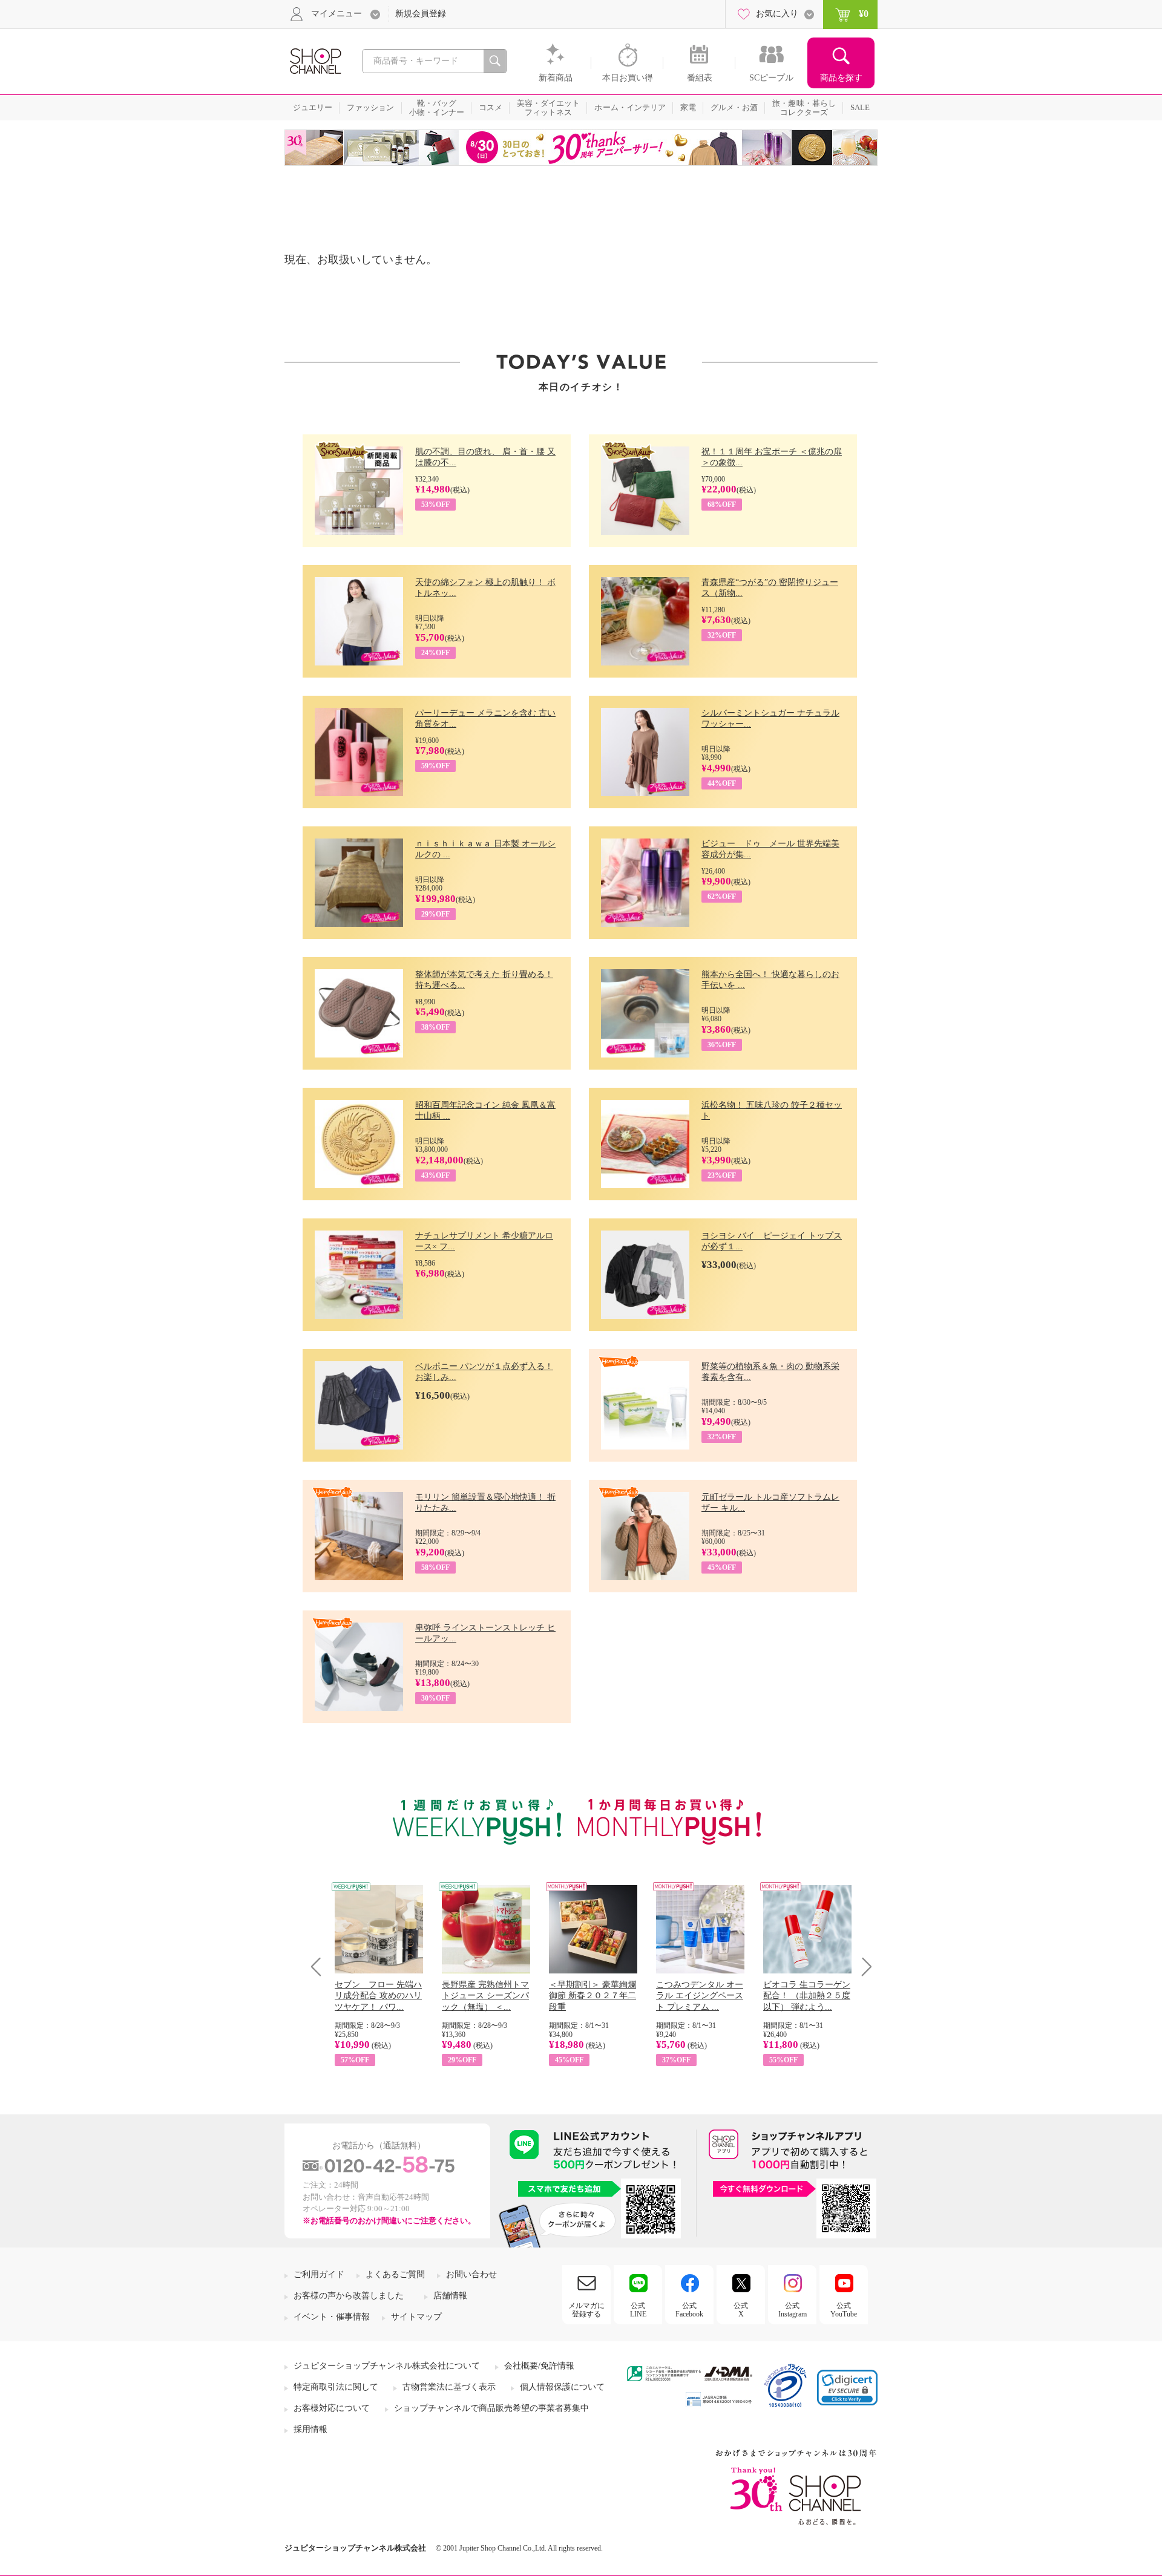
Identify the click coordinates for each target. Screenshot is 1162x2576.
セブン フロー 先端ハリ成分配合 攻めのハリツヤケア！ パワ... (378, 1996)
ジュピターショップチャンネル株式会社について (387, 2366)
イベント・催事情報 (332, 2317)
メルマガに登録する (586, 2310)
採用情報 (310, 2429)
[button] (847, 2388)
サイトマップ (416, 2317)
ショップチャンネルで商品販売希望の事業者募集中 (491, 2408)
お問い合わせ (471, 2274)
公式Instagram (793, 2310)
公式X (741, 2310)
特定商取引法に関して (336, 2387)
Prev (320, 1966)
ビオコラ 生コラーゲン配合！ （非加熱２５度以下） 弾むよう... (807, 1996)
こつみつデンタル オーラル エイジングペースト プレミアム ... (700, 1996)
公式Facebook (689, 2310)
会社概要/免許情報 (539, 2366)
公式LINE (638, 2310)
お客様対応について (332, 2408)
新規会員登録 (421, 14)
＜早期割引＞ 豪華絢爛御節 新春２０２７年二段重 (592, 1996)
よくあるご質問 (395, 2274)
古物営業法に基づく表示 (449, 2387)
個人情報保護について (562, 2387)
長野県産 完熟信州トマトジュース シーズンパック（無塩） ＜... (485, 1996)
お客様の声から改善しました (349, 2296)
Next (863, 1966)
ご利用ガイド (319, 2274)
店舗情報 (450, 2296)
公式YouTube (844, 2310)
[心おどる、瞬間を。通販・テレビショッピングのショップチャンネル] (315, 60)
